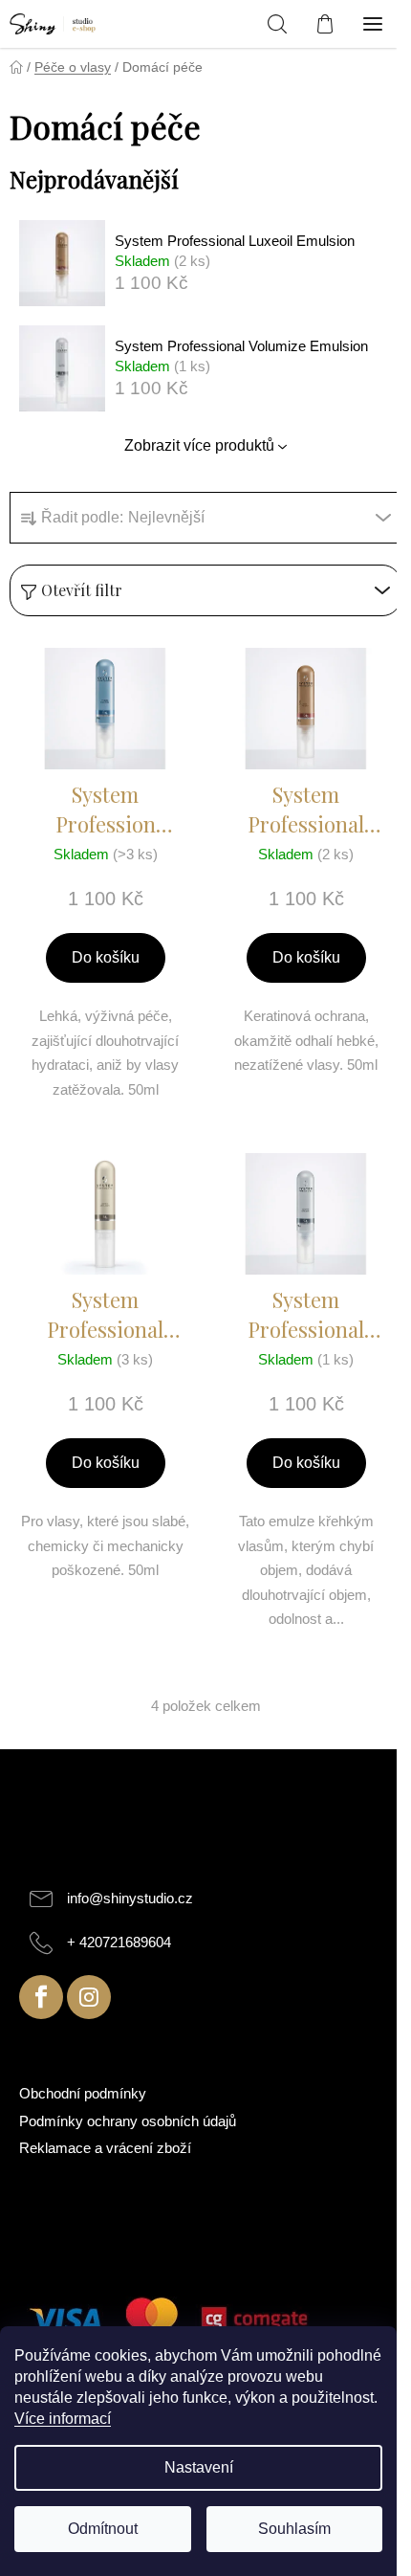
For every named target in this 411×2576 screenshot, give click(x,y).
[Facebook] (41, 1997)
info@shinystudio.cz (130, 1898)
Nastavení (199, 2467)
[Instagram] (89, 1997)
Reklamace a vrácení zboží (105, 2148)
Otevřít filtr (82, 590)
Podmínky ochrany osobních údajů (128, 2121)
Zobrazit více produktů (199, 445)
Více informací (63, 2419)
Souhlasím (294, 2529)
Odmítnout (103, 2529)
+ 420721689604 (119, 1942)
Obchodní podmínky (83, 2093)
